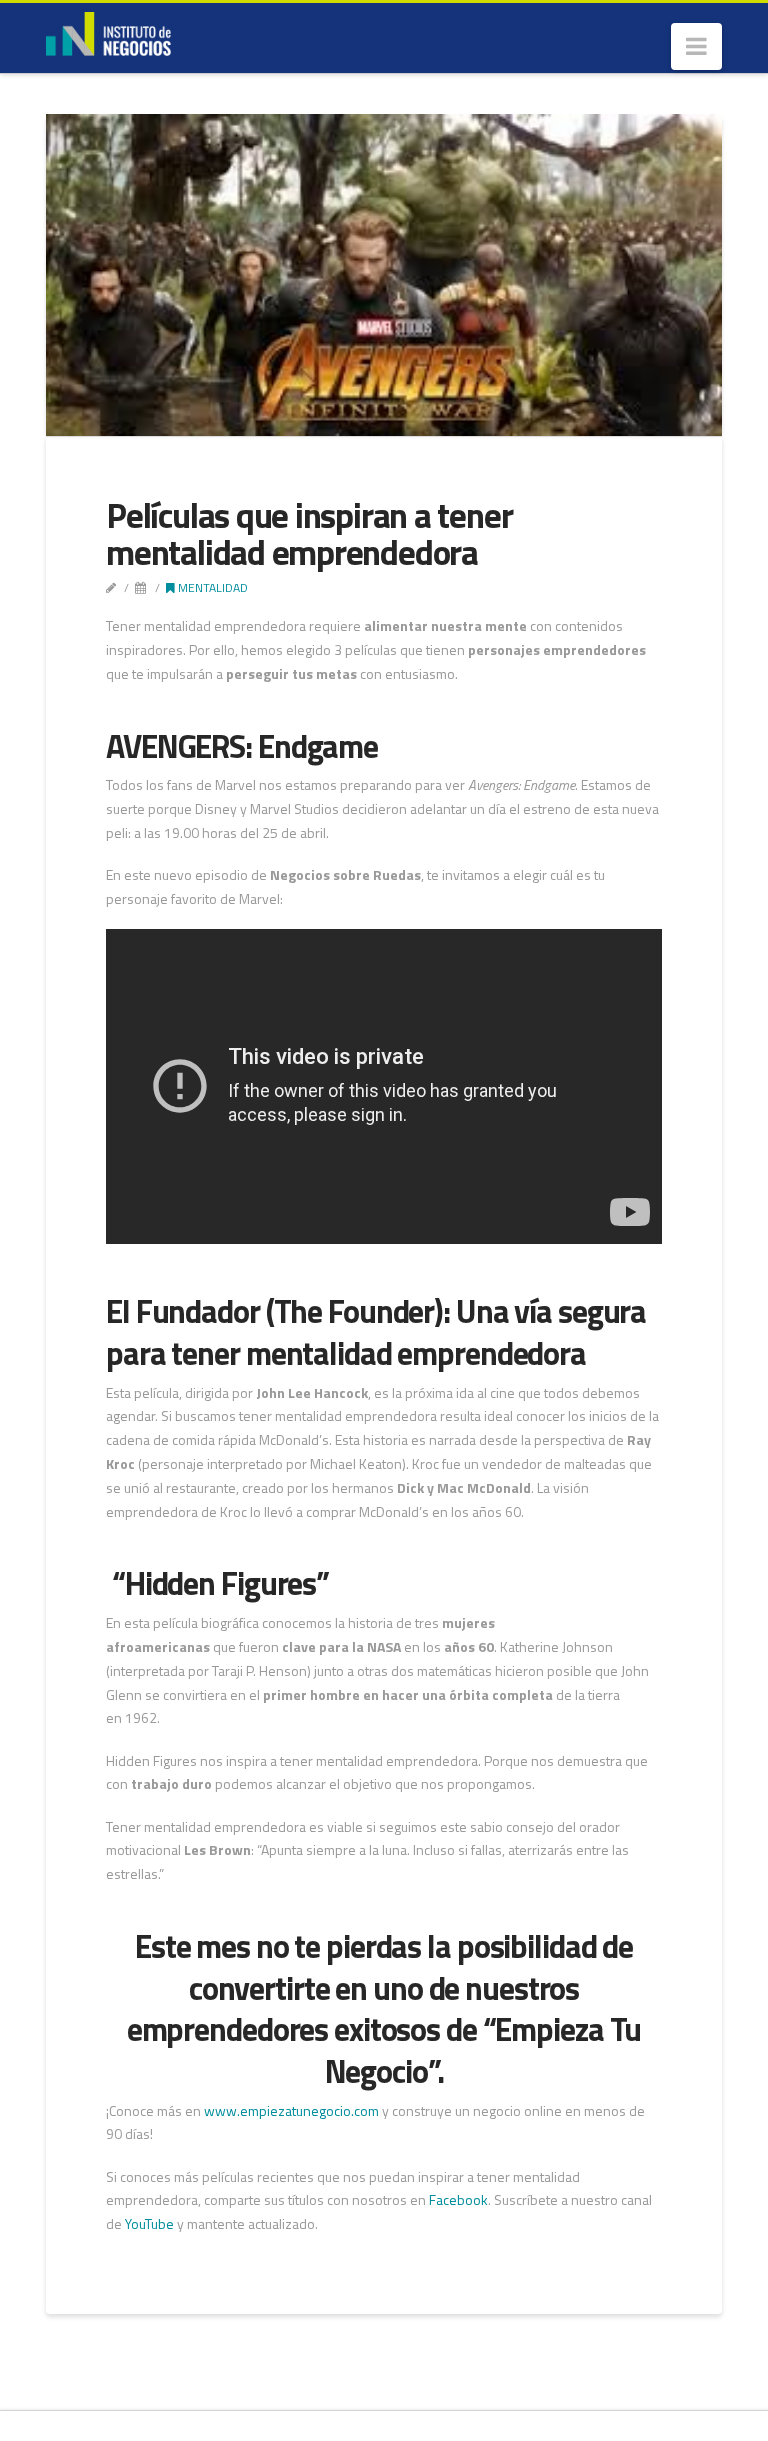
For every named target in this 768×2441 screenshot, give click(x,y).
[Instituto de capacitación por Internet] (108, 32)
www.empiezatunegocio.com (291, 2110)
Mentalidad (211, 587)
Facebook (458, 2199)
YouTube (149, 2223)
